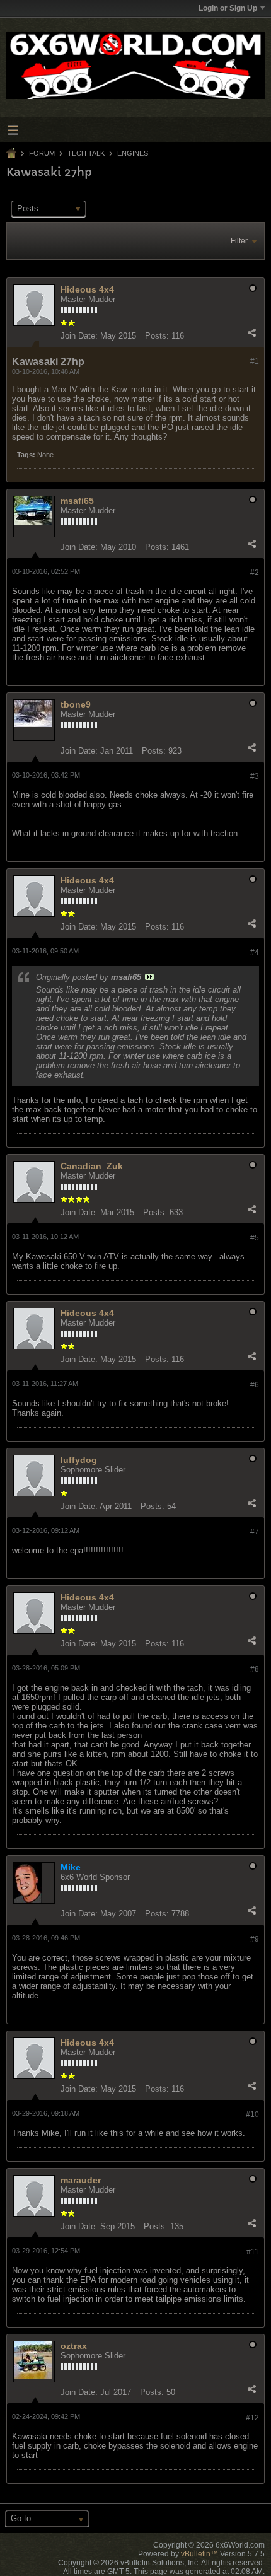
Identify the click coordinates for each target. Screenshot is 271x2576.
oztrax (74, 2346)
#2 (255, 573)
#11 (253, 2252)
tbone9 (76, 704)
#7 (255, 1532)
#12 (252, 2418)
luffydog (79, 1460)
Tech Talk (86, 153)
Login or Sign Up (228, 8)
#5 (255, 1238)
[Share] (251, 333)
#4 (255, 952)
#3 (255, 776)
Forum (42, 153)
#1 (255, 361)
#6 (255, 1385)
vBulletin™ (199, 2554)
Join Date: (79, 336)
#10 (252, 2114)
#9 (255, 1939)
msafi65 (77, 501)
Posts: (157, 336)
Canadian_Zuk (92, 1166)
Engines (133, 153)
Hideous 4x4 (87, 289)
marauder (81, 2180)
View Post (149, 977)
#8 (255, 1669)
